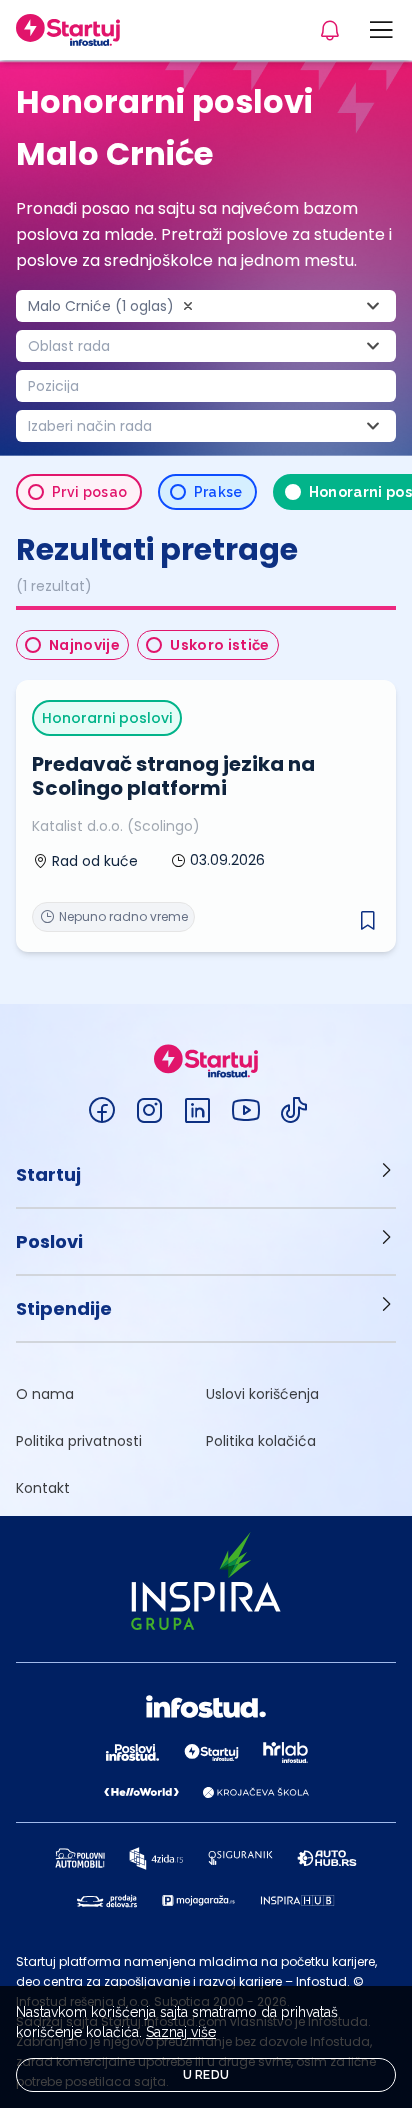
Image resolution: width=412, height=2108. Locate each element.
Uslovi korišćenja (262, 1394)
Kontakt (43, 1488)
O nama (45, 1394)
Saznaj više (181, 2032)
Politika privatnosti (79, 1441)
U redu (206, 2075)
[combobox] (206, 306)
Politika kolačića (261, 1441)
